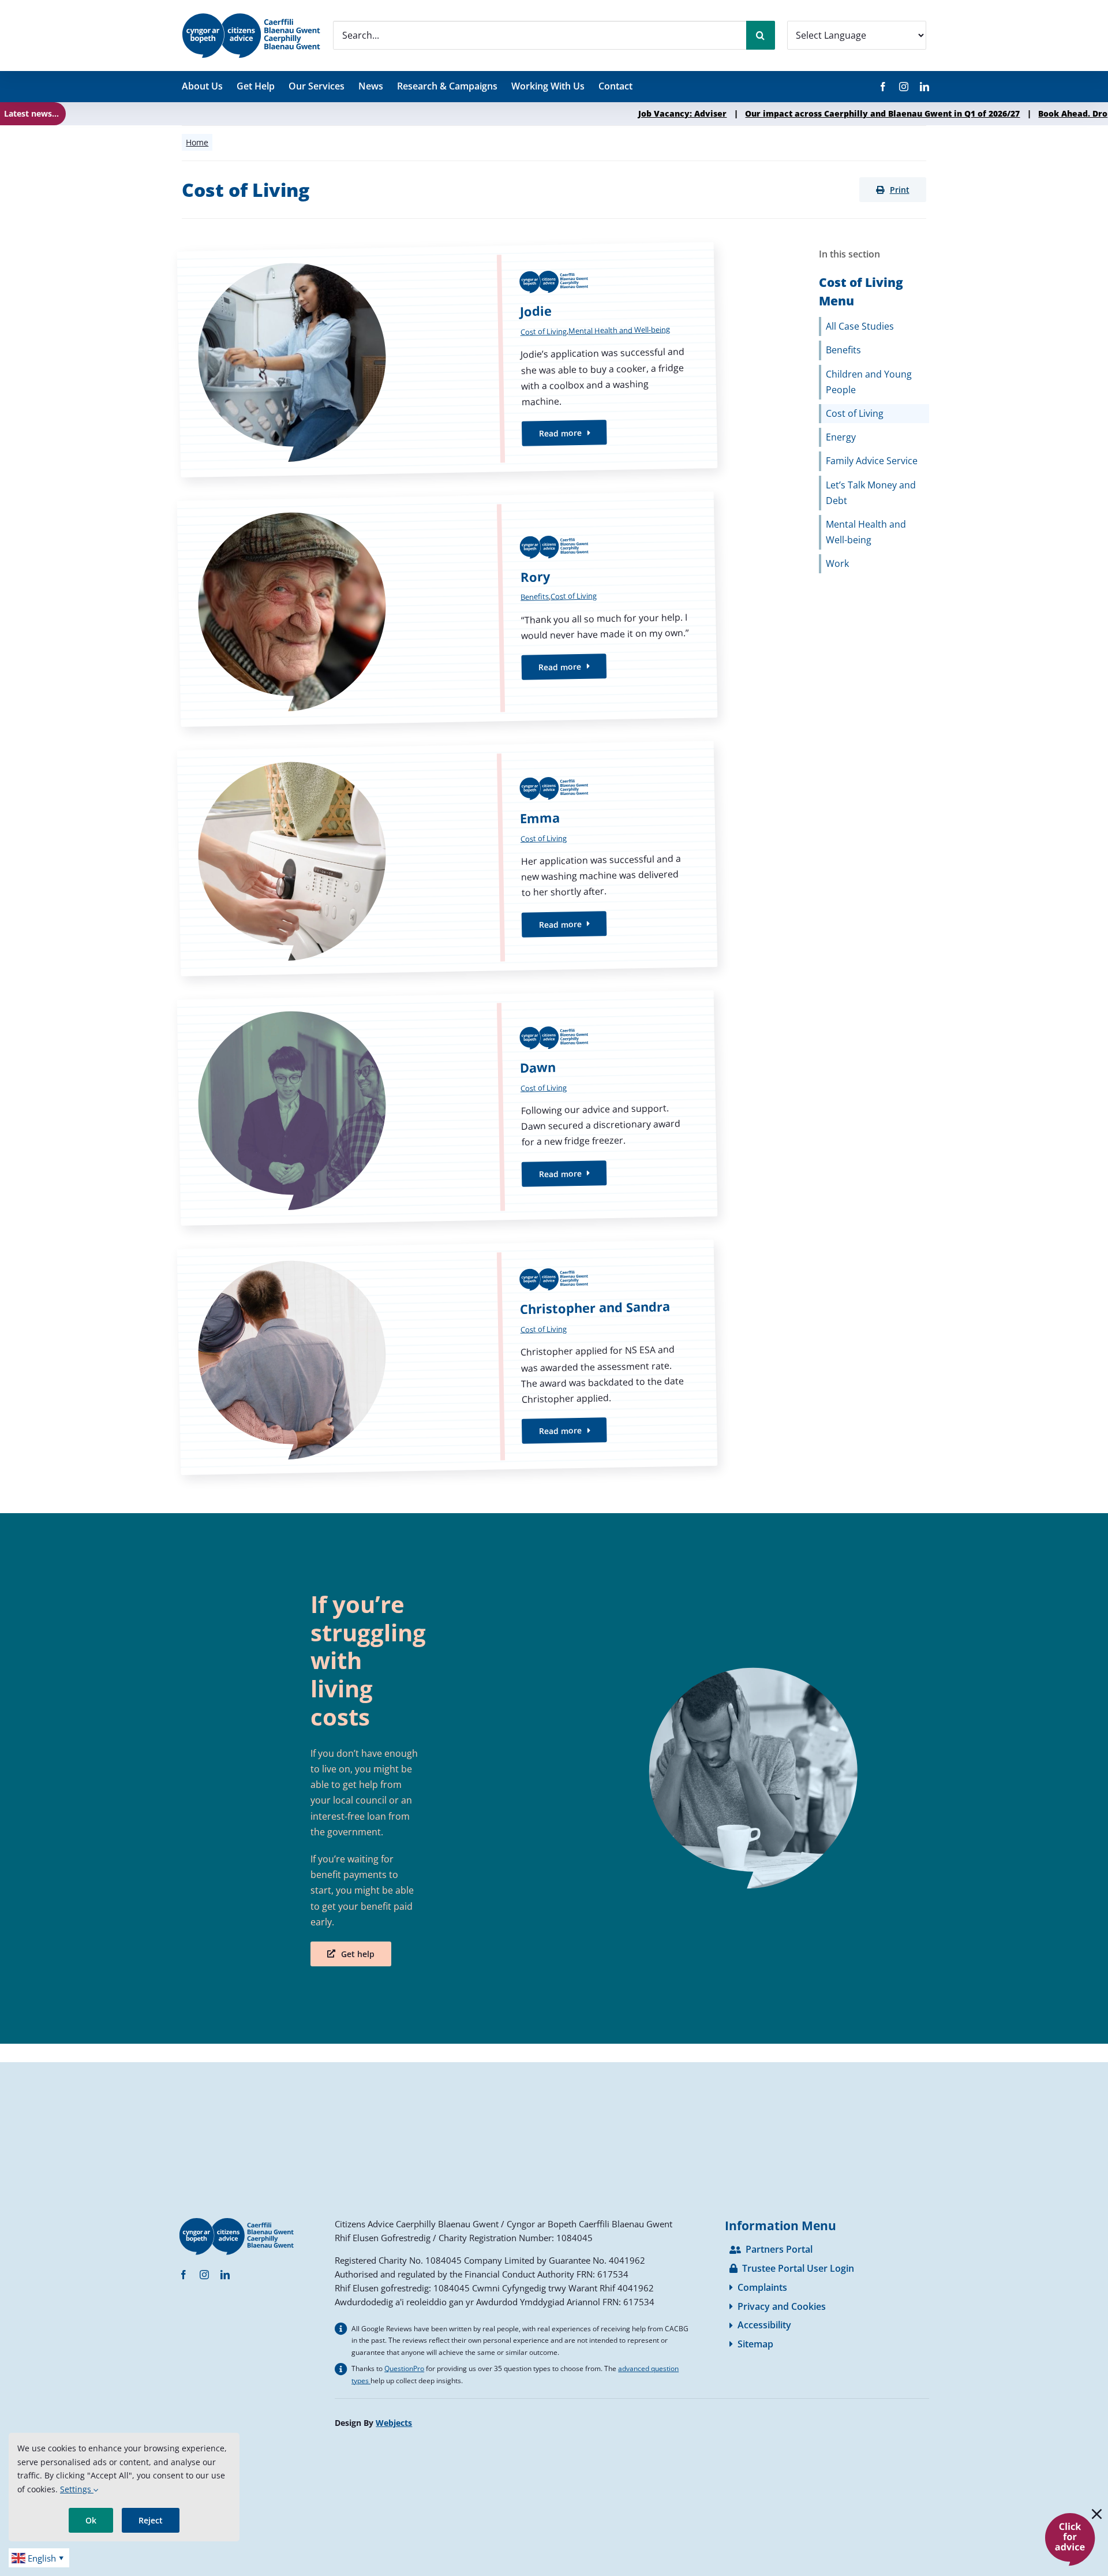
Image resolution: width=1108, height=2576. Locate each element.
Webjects (394, 2423)
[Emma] (448, 858)
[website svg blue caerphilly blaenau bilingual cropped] (251, 17)
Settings (77, 2489)
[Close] (1097, 2514)
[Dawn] (448, 1108)
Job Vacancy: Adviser (554, 113)
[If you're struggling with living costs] (743, 1778)
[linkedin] (924, 87)
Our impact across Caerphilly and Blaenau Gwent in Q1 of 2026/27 (754, 113)
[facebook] (883, 87)
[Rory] (448, 609)
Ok (91, 2520)
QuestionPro (404, 2368)
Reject (151, 2520)
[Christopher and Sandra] (448, 1357)
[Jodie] (448, 360)
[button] (893, 190)
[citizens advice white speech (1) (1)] (1070, 2517)
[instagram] (904, 87)
